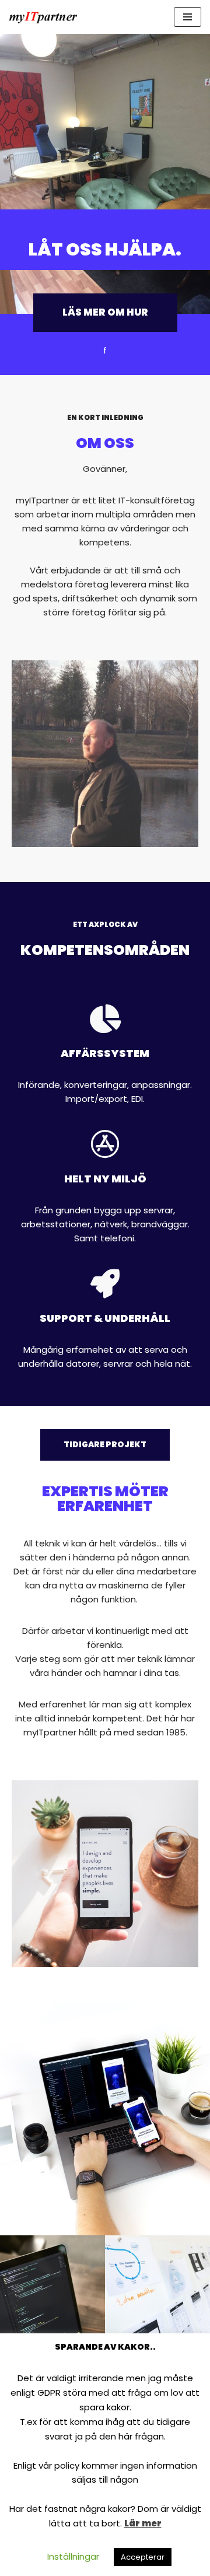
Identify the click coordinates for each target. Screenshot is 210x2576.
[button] (105, 313)
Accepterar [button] (143, 2557)
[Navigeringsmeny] (188, 17)
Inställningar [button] (73, 2556)
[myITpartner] (44, 17)
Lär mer (143, 2523)
